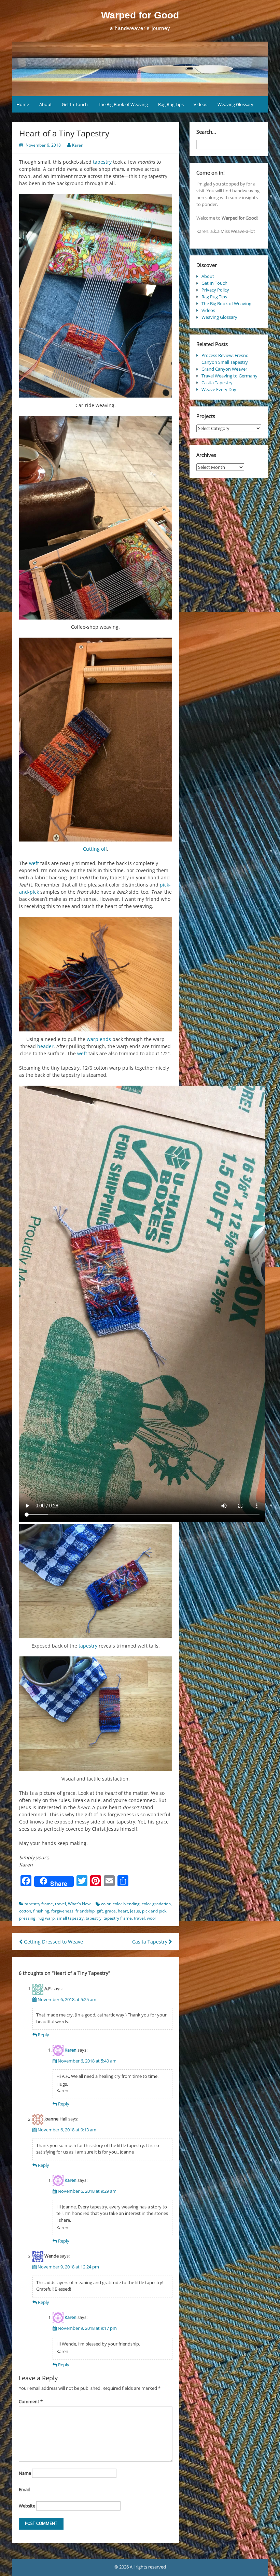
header (45, 1046)
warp (93, 1039)
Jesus (135, 1911)
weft (34, 863)
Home (23, 104)
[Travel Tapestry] (96, 296)
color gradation (156, 1904)
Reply (44, 2035)
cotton (25, 1911)
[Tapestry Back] (96, 1581)
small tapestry (70, 1918)
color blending (126, 1904)
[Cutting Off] (96, 739)
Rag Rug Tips (171, 104)
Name (25, 2473)
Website (27, 2506)
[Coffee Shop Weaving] (96, 518)
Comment (31, 2401)
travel (60, 1904)
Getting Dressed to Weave (53, 1942)
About (46, 104)
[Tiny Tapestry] (96, 1714)
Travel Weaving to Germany (229, 376)
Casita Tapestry (150, 1942)
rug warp (46, 1918)
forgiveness (62, 1911)
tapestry (102, 162)
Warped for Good (140, 15)
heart (123, 1911)
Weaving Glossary (235, 104)
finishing (41, 1911)
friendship (85, 1911)
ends (105, 1039)
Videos (200, 104)
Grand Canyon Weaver (224, 369)
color (106, 1904)
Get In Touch (75, 104)
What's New (79, 1904)
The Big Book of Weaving (123, 104)
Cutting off (95, 849)
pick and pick (154, 1911)
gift (100, 1911)
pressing (27, 1918)
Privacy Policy (215, 290)
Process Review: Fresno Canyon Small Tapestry (225, 359)
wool (151, 1918)
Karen (78, 145)
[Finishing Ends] (96, 974)
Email (24, 2489)
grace (110, 1911)
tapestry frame (39, 1904)
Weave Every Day (219, 389)
